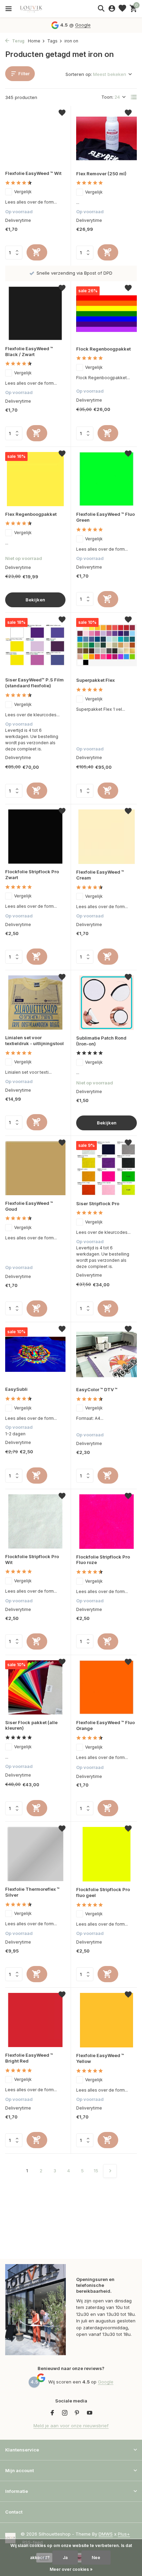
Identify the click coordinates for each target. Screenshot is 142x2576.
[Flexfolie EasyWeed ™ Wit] (35, 138)
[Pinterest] (77, 2413)
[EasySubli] (35, 1354)
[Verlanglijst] (122, 9)
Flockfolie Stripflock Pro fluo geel (103, 1892)
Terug (18, 41)
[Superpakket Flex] (106, 645)
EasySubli (16, 1389)
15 (96, 2171)
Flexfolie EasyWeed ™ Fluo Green (105, 517)
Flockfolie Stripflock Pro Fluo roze (103, 1560)
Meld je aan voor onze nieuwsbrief (71, 2426)
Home (34, 41)
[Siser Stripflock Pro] (106, 1168)
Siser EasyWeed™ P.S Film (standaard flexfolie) (34, 683)
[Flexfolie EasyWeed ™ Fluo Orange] (106, 1687)
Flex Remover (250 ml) (101, 174)
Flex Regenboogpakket (31, 514)
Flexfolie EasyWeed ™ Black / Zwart (29, 351)
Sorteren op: (79, 74)
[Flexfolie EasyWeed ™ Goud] (35, 1168)
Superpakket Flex (95, 680)
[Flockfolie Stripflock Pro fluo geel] (106, 1854)
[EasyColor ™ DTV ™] (106, 1354)
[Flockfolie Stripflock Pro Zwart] (35, 837)
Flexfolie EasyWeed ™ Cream (100, 875)
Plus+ (124, 2534)
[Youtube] (90, 2413)
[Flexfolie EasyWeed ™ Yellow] (106, 2020)
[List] (134, 97)
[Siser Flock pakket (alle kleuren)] (35, 1687)
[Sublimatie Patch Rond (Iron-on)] (106, 1002)
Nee (96, 2558)
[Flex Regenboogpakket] (35, 479)
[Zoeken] (101, 8)
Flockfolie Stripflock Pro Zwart (32, 874)
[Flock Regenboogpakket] (106, 313)
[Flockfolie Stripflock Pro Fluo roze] (106, 1521)
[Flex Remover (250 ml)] (106, 138)
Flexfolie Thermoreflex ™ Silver (32, 1892)
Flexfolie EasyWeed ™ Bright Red (29, 2058)
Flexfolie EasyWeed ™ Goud (29, 1206)
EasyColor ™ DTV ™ (97, 1389)
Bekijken (35, 600)
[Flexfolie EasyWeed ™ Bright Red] (35, 2020)
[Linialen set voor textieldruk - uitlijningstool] (35, 1002)
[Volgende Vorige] (110, 2171)
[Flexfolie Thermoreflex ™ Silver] (35, 1854)
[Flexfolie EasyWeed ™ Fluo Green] (106, 479)
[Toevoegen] (37, 252)
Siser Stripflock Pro (98, 1203)
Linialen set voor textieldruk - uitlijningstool (34, 1040)
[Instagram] (65, 2413)
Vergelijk (23, 192)
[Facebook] (52, 2413)
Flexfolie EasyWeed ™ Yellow (100, 2058)
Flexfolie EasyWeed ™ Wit (33, 173)
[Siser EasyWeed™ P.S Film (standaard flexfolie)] (35, 645)
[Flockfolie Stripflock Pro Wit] (35, 1521)
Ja (65, 2558)
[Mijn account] (112, 9)
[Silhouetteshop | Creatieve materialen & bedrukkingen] (36, 9)
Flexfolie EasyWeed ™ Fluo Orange (105, 1725)
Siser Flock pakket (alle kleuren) (31, 1725)
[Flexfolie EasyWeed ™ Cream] (106, 837)
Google (83, 25)
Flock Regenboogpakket (103, 349)
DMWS (106, 2534)
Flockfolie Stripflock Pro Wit (32, 1559)
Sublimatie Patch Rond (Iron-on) (101, 1041)
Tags (52, 41)
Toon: (107, 97)
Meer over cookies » (71, 2569)
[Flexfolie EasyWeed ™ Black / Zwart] (35, 313)
